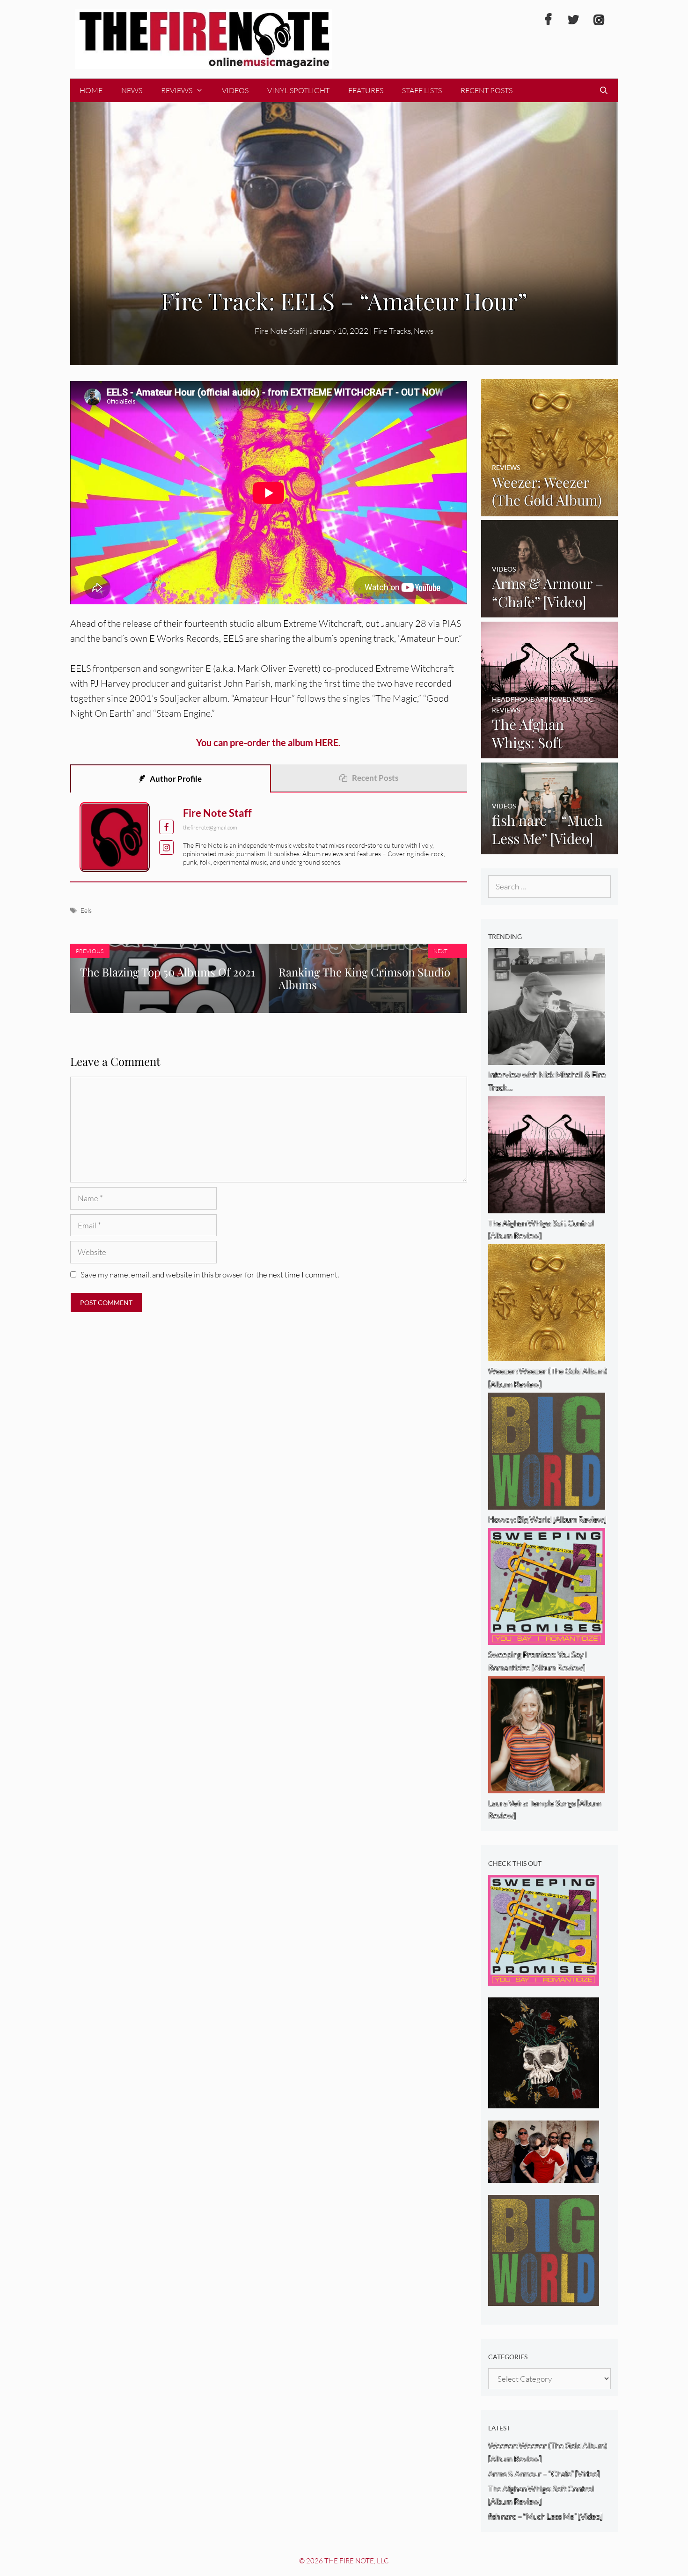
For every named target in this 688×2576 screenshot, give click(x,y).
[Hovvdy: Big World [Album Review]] (544, 2299)
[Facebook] (548, 20)
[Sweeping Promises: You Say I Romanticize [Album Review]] (544, 1979)
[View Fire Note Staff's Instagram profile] (166, 848)
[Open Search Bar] (604, 90)
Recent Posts (487, 90)
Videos (235, 90)
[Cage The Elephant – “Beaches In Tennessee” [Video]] (544, 2176)
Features (366, 90)
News (132, 90)
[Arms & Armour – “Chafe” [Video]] (550, 611)
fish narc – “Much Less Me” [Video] (545, 2516)
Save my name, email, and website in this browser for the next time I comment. (210, 1274)
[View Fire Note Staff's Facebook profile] (166, 827)
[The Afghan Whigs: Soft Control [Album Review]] (550, 752)
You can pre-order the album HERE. (268, 742)
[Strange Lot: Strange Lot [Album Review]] (544, 2102)
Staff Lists (422, 90)
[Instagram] (599, 20)
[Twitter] (573, 20)
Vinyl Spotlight (298, 90)
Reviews (177, 90)
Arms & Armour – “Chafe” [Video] (544, 2474)
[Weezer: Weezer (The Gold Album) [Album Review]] (550, 510)
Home (91, 90)
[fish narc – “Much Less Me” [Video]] (550, 848)
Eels (86, 910)
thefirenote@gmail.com (210, 827)
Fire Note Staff (217, 813)
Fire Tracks (392, 331)
